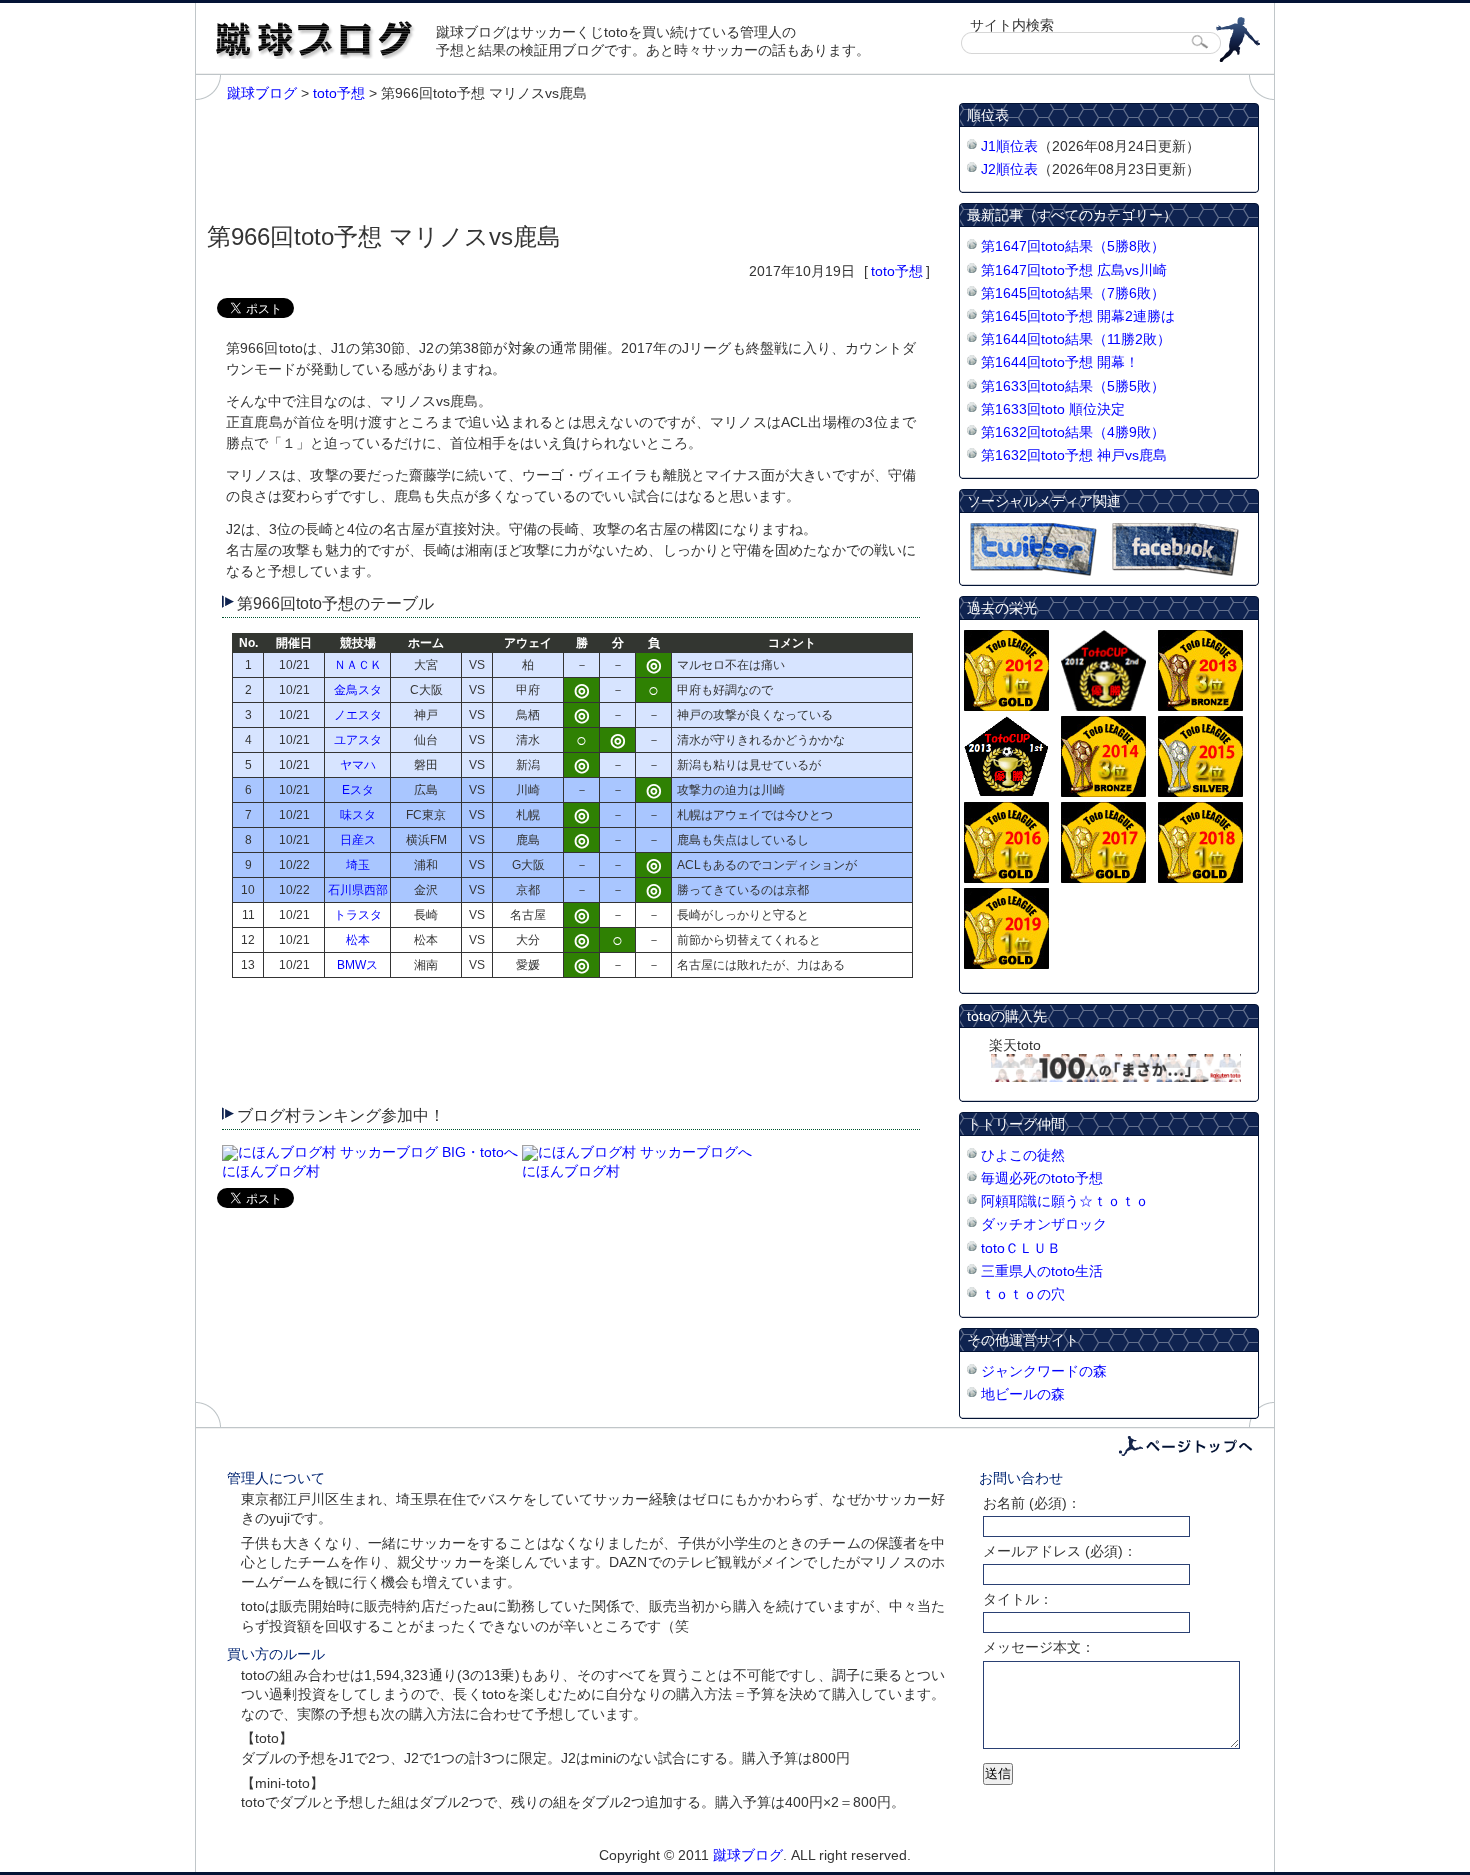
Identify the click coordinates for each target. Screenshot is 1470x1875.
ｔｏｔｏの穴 (1023, 1294)
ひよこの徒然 (1023, 1155)
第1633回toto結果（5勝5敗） (1073, 386)
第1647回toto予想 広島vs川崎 (1074, 270)
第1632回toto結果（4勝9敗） (1073, 432)
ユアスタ (358, 740)
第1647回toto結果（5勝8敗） (1073, 246)
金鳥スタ (358, 690)
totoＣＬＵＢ (1021, 1248)
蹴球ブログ (748, 1855)
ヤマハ (358, 765)
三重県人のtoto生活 (1042, 1271)
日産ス (358, 840)
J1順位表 (1009, 146)
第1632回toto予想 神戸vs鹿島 (1074, 455)
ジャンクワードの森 (1044, 1371)
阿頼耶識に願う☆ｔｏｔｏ (1065, 1201)
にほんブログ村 (271, 1171)
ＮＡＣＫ (358, 665)
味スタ (358, 815)
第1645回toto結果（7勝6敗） (1073, 293)
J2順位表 (1009, 169)
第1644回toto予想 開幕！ (1060, 362)
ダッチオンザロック (1044, 1224)
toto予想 (897, 271)
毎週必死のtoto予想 (1042, 1178)
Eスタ (358, 790)
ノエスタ (358, 715)
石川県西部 (358, 890)
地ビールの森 (1023, 1394)
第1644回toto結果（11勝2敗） (1076, 339)
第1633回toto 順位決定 (1053, 409)
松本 (358, 940)
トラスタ (358, 915)
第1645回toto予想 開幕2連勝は (1078, 316)
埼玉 (358, 865)
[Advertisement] (571, 158)
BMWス (357, 965)
